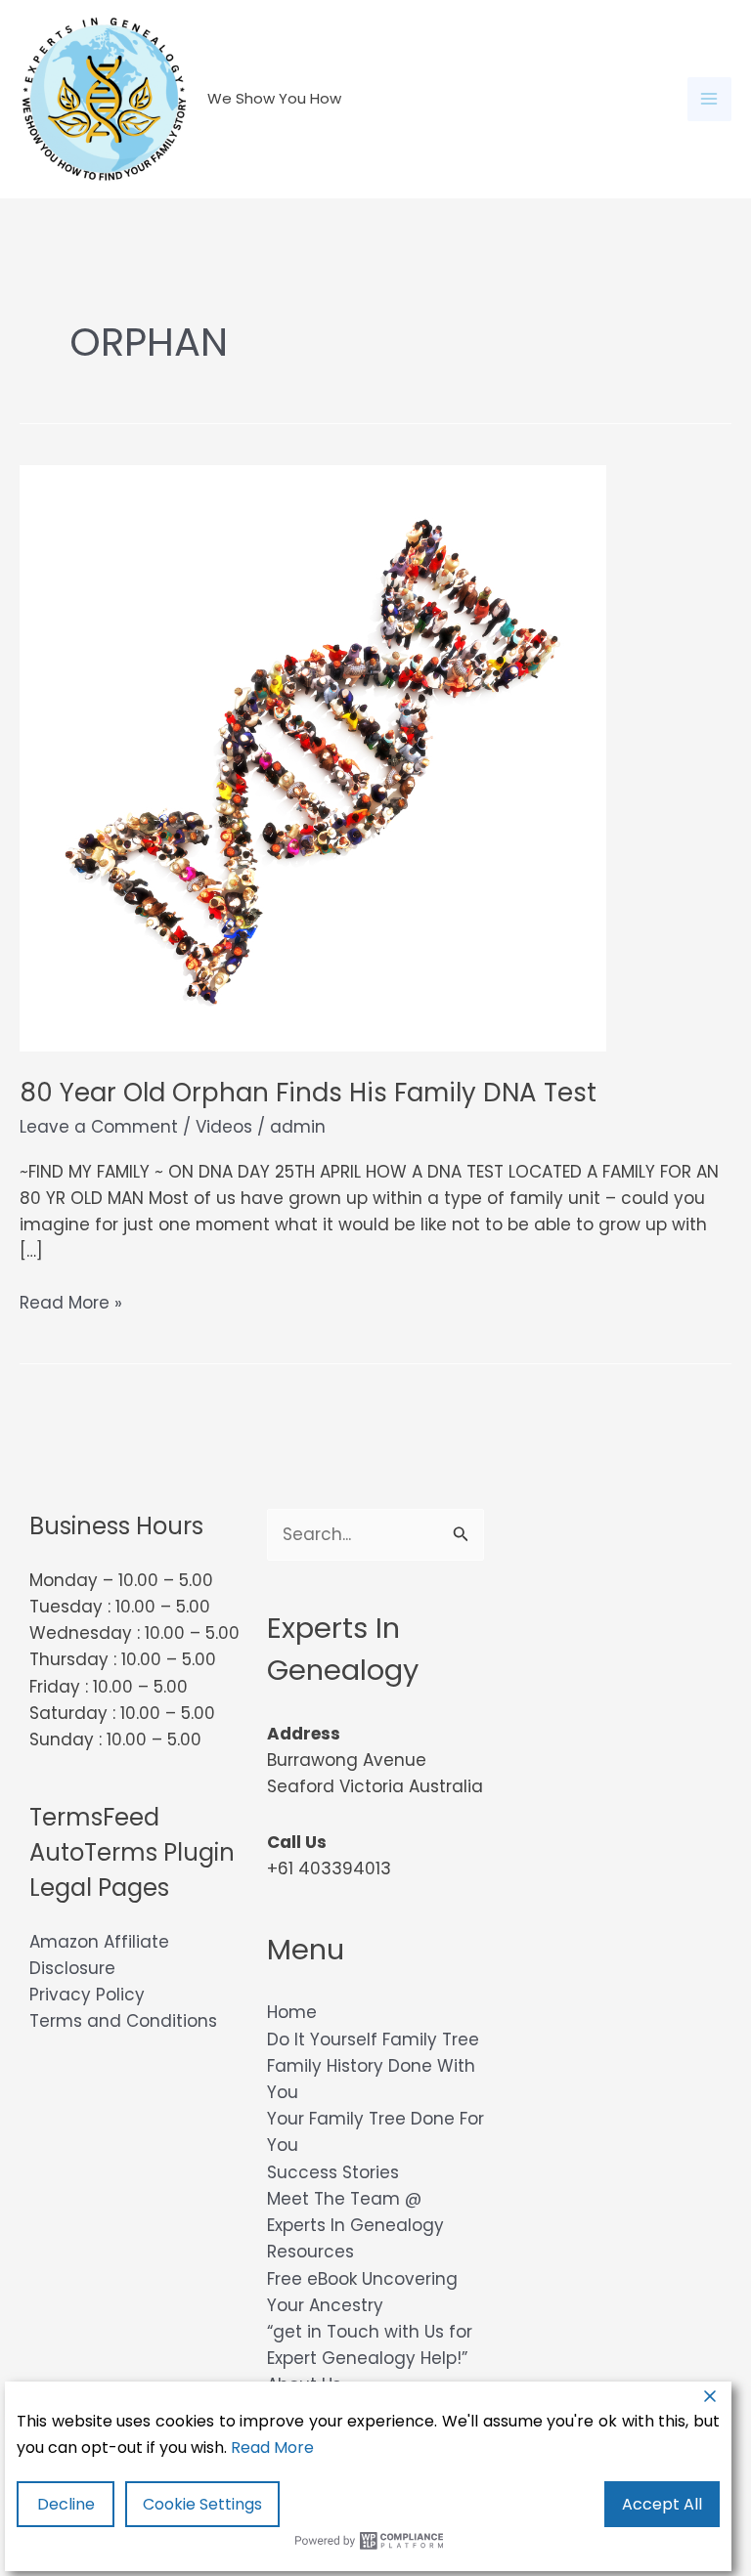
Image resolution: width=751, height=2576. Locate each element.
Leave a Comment (99, 1127)
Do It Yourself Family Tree (373, 2039)
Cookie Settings (202, 2504)
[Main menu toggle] (710, 100)
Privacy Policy (87, 1995)
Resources (310, 2252)
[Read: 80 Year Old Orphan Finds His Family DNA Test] (313, 757)
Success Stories (333, 2172)
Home (292, 2012)
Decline (66, 2504)
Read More (272, 2447)
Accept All (662, 2504)
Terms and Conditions (123, 2021)
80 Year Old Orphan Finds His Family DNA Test (308, 1093)
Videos (224, 1127)
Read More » (71, 1303)
